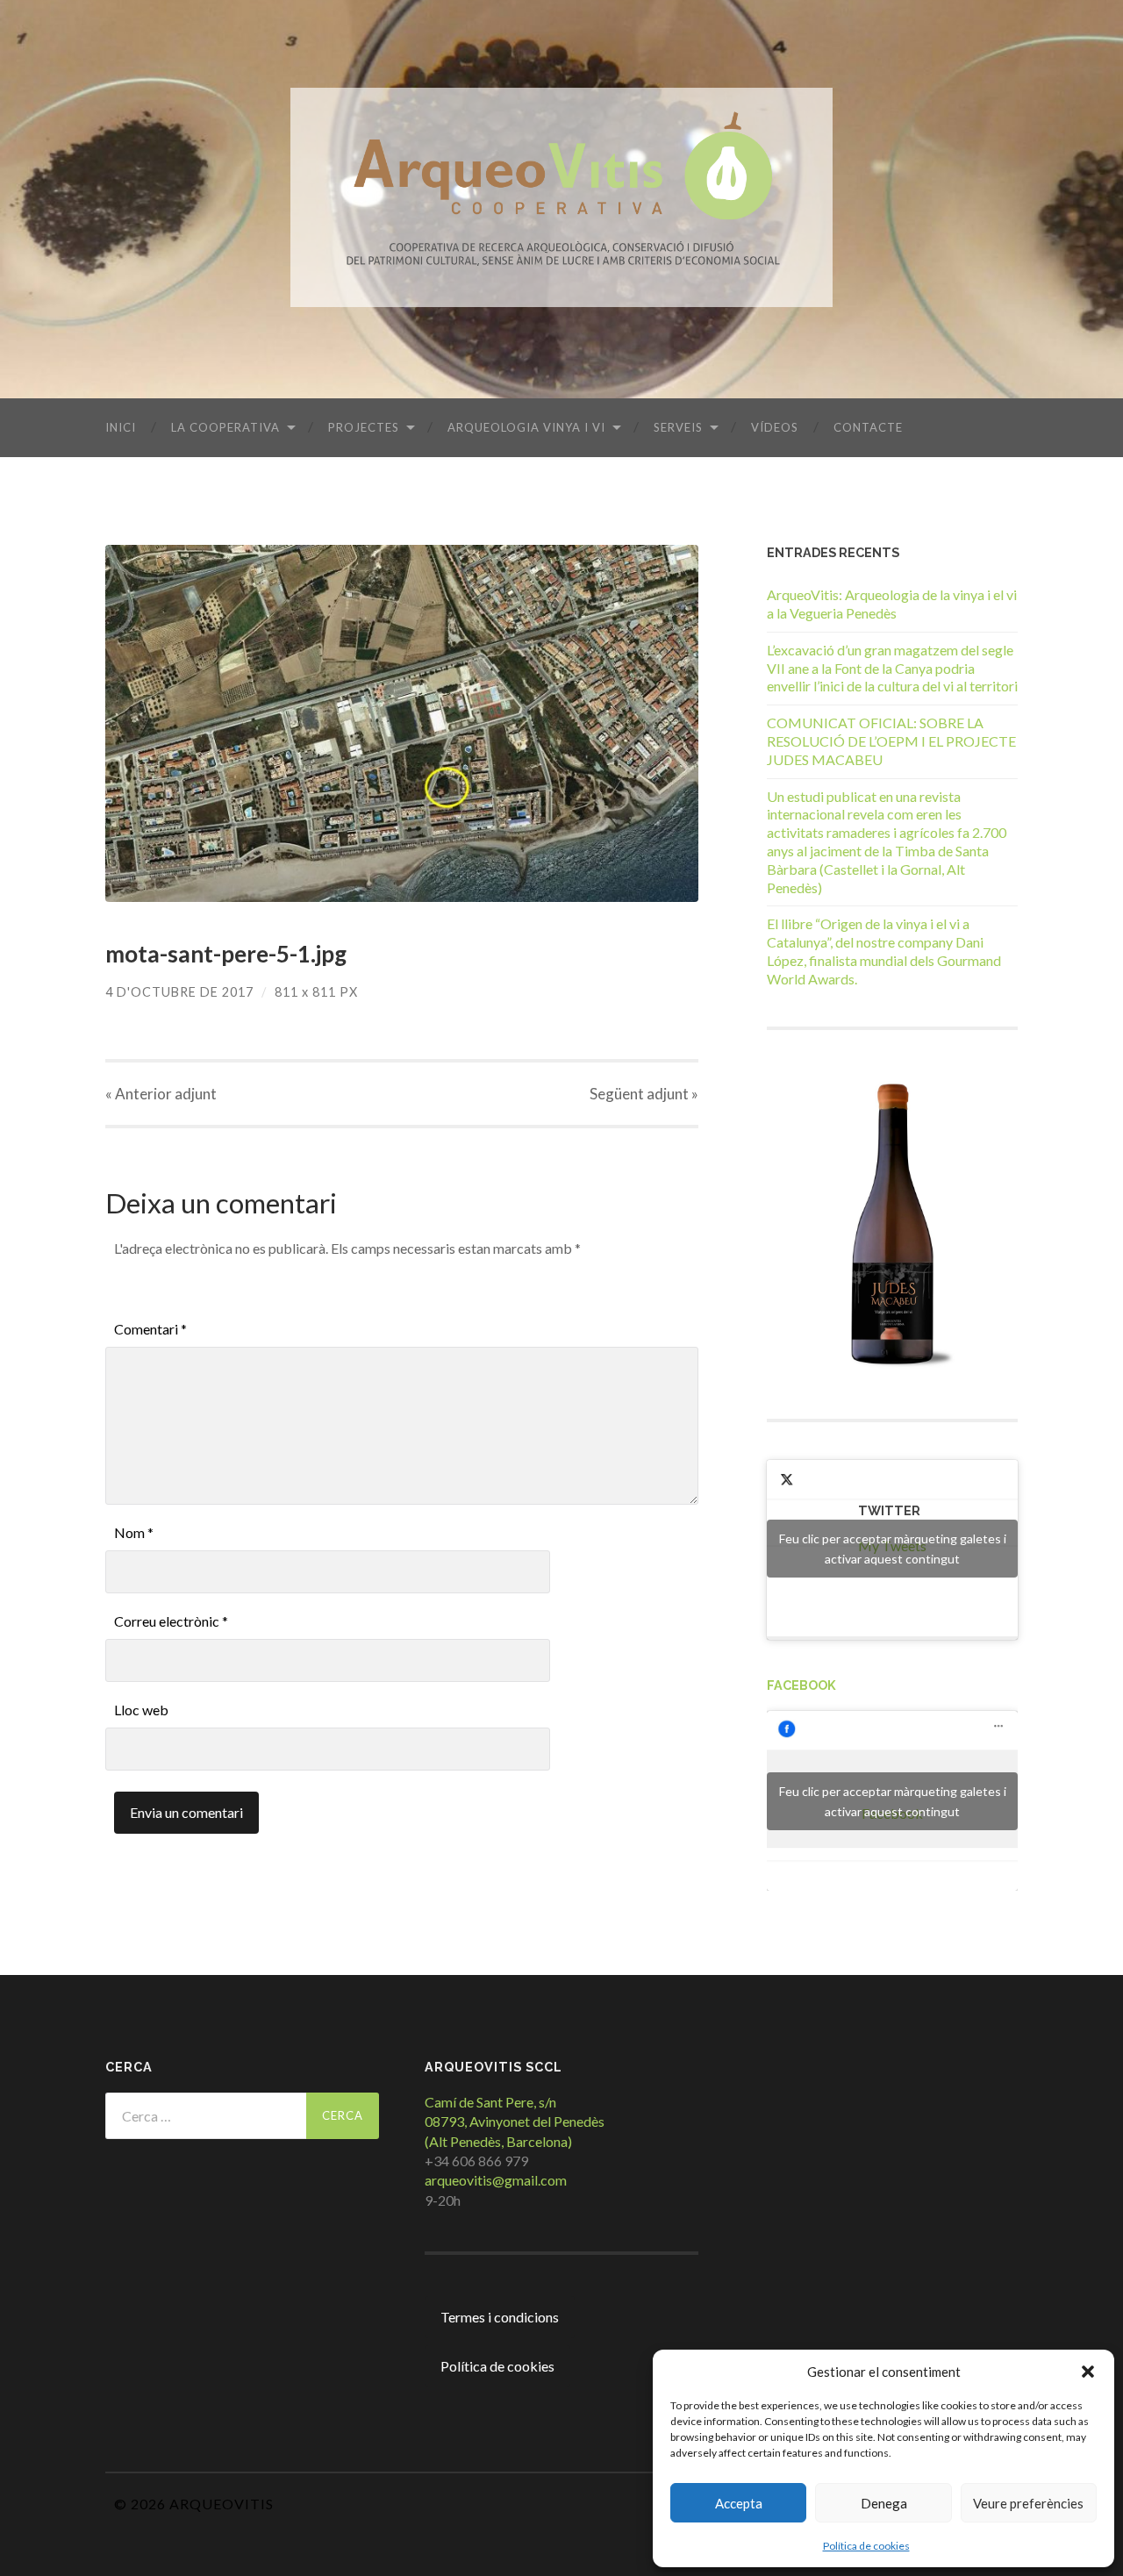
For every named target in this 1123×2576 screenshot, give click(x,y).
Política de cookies (866, 2546)
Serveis (678, 427)
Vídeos (775, 427)
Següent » (644, 1094)
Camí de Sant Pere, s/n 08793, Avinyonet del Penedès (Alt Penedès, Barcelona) (515, 2122)
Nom (134, 1532)
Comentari (150, 1329)
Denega (884, 2503)
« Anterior (161, 1094)
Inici (121, 427)
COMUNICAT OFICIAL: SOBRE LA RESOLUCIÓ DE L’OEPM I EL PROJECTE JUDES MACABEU (891, 741)
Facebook (801, 1685)
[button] (1088, 2372)
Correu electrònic (171, 1621)
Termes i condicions (500, 2317)
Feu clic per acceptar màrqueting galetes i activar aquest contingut (893, 1549)
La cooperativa (225, 427)
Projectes (364, 427)
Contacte (868, 427)
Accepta (739, 2503)
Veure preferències (1028, 2503)
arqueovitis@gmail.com (496, 2180)
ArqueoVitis (222, 2504)
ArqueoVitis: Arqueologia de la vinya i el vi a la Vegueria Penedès (892, 604)
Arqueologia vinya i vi (526, 427)
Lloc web (141, 1710)
